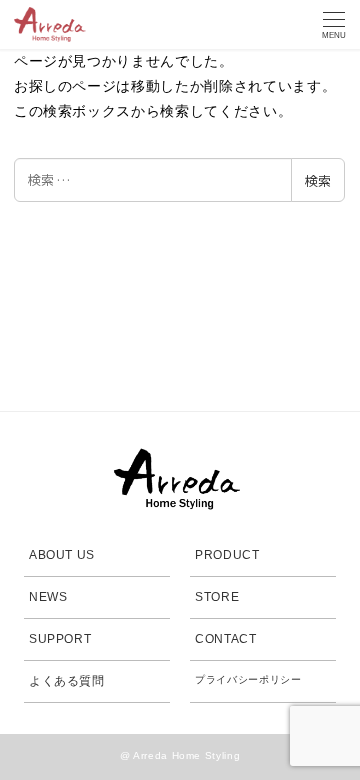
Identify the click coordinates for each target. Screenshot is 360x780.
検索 (318, 180)
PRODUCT (227, 555)
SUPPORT (60, 639)
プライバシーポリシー (248, 679)
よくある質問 (67, 681)
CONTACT (226, 639)
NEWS (48, 597)
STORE (217, 597)
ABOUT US (62, 555)
